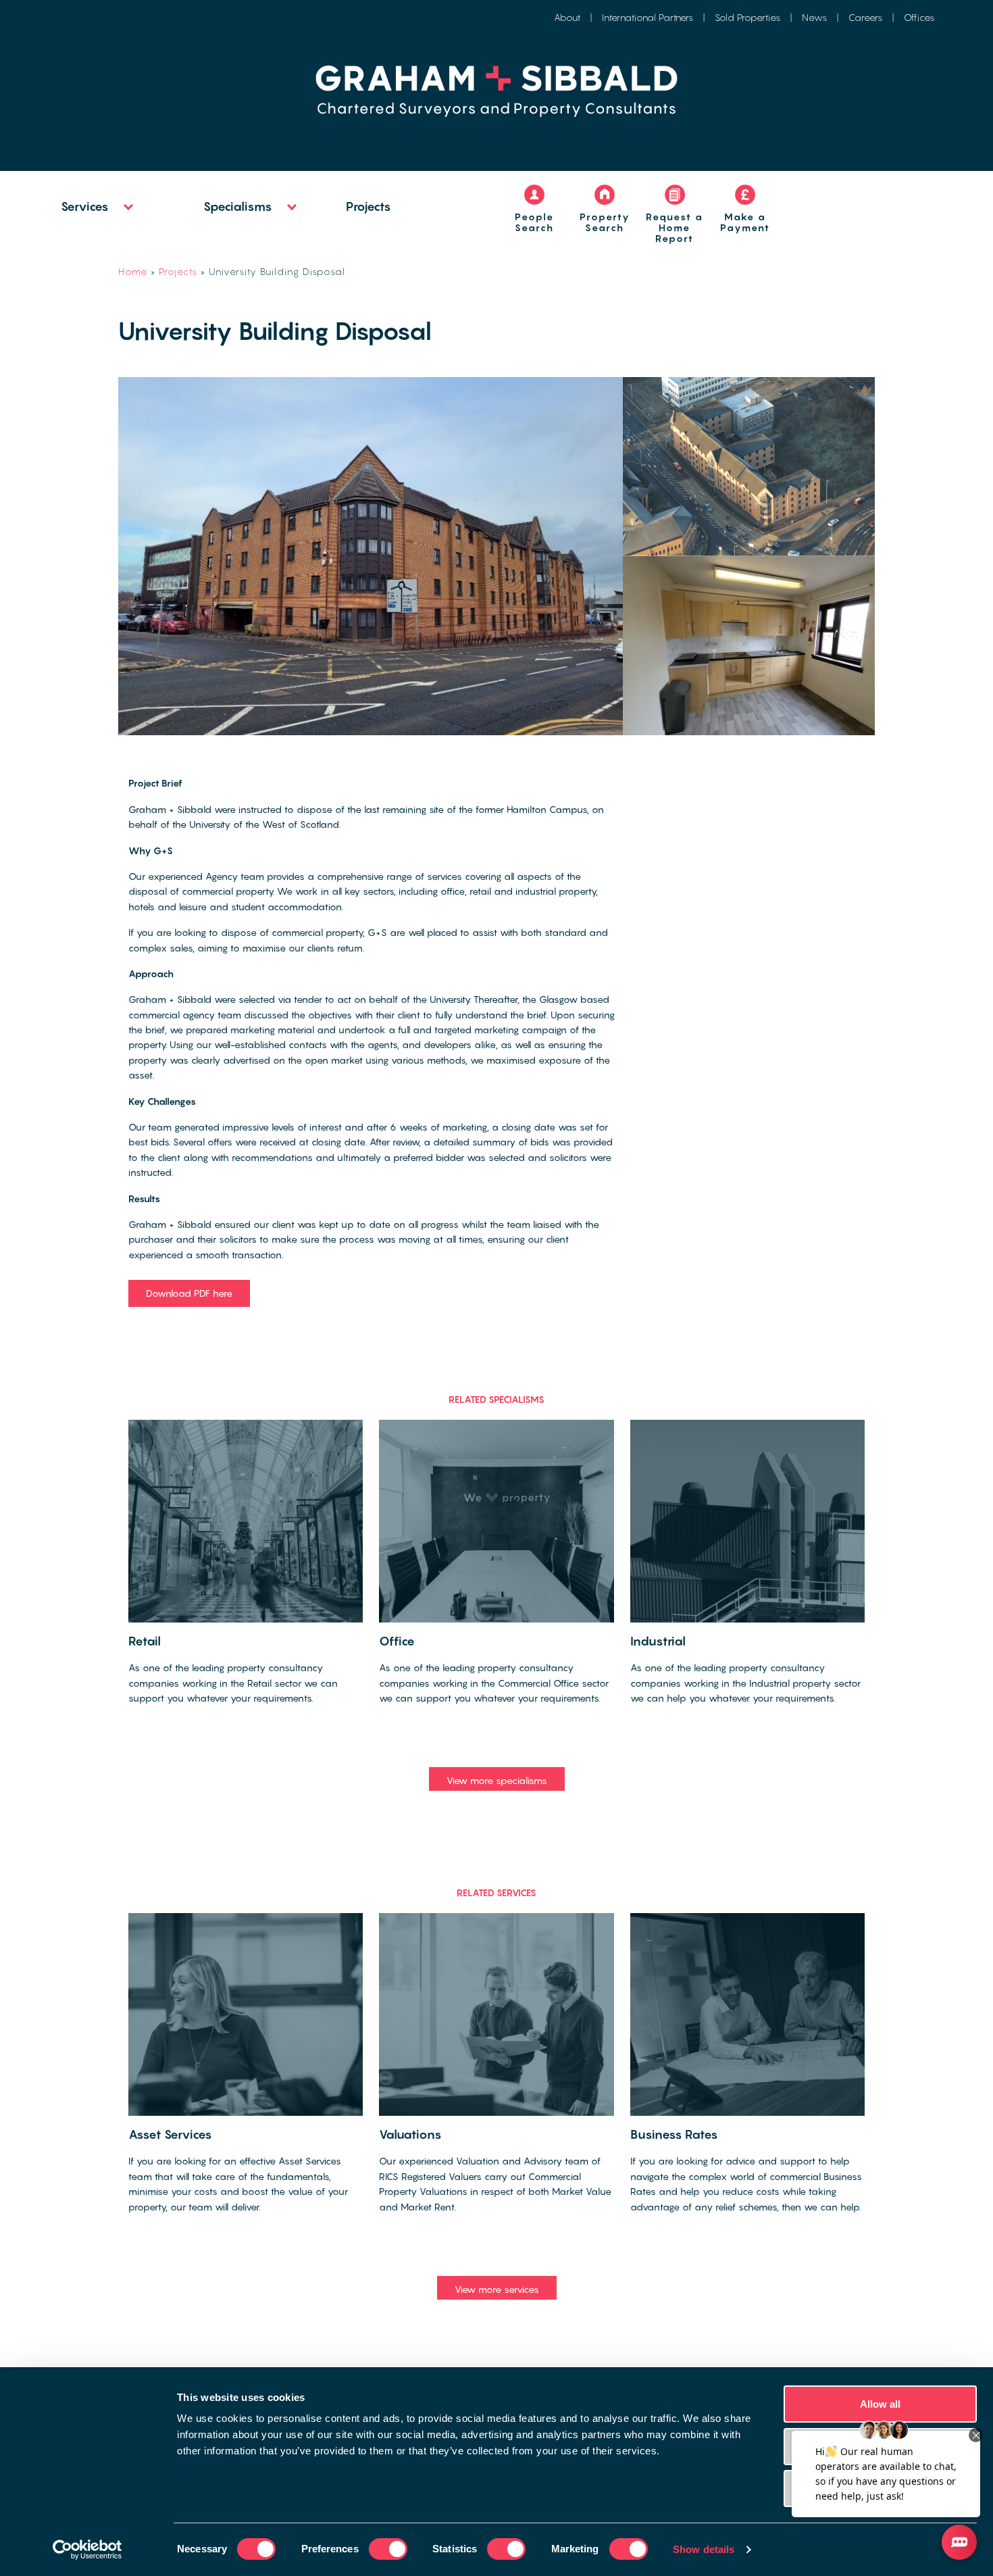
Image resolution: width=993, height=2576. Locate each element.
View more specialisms (497, 1780)
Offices (919, 17)
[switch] (388, 2549)
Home (133, 271)
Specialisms (238, 206)
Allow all (881, 2404)
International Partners (647, 17)
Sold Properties (747, 17)
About (567, 17)
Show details (704, 2549)
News (814, 17)
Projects (368, 206)
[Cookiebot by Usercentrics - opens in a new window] (87, 2550)
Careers (865, 17)
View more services (497, 2289)
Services (85, 206)
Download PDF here (189, 1293)
